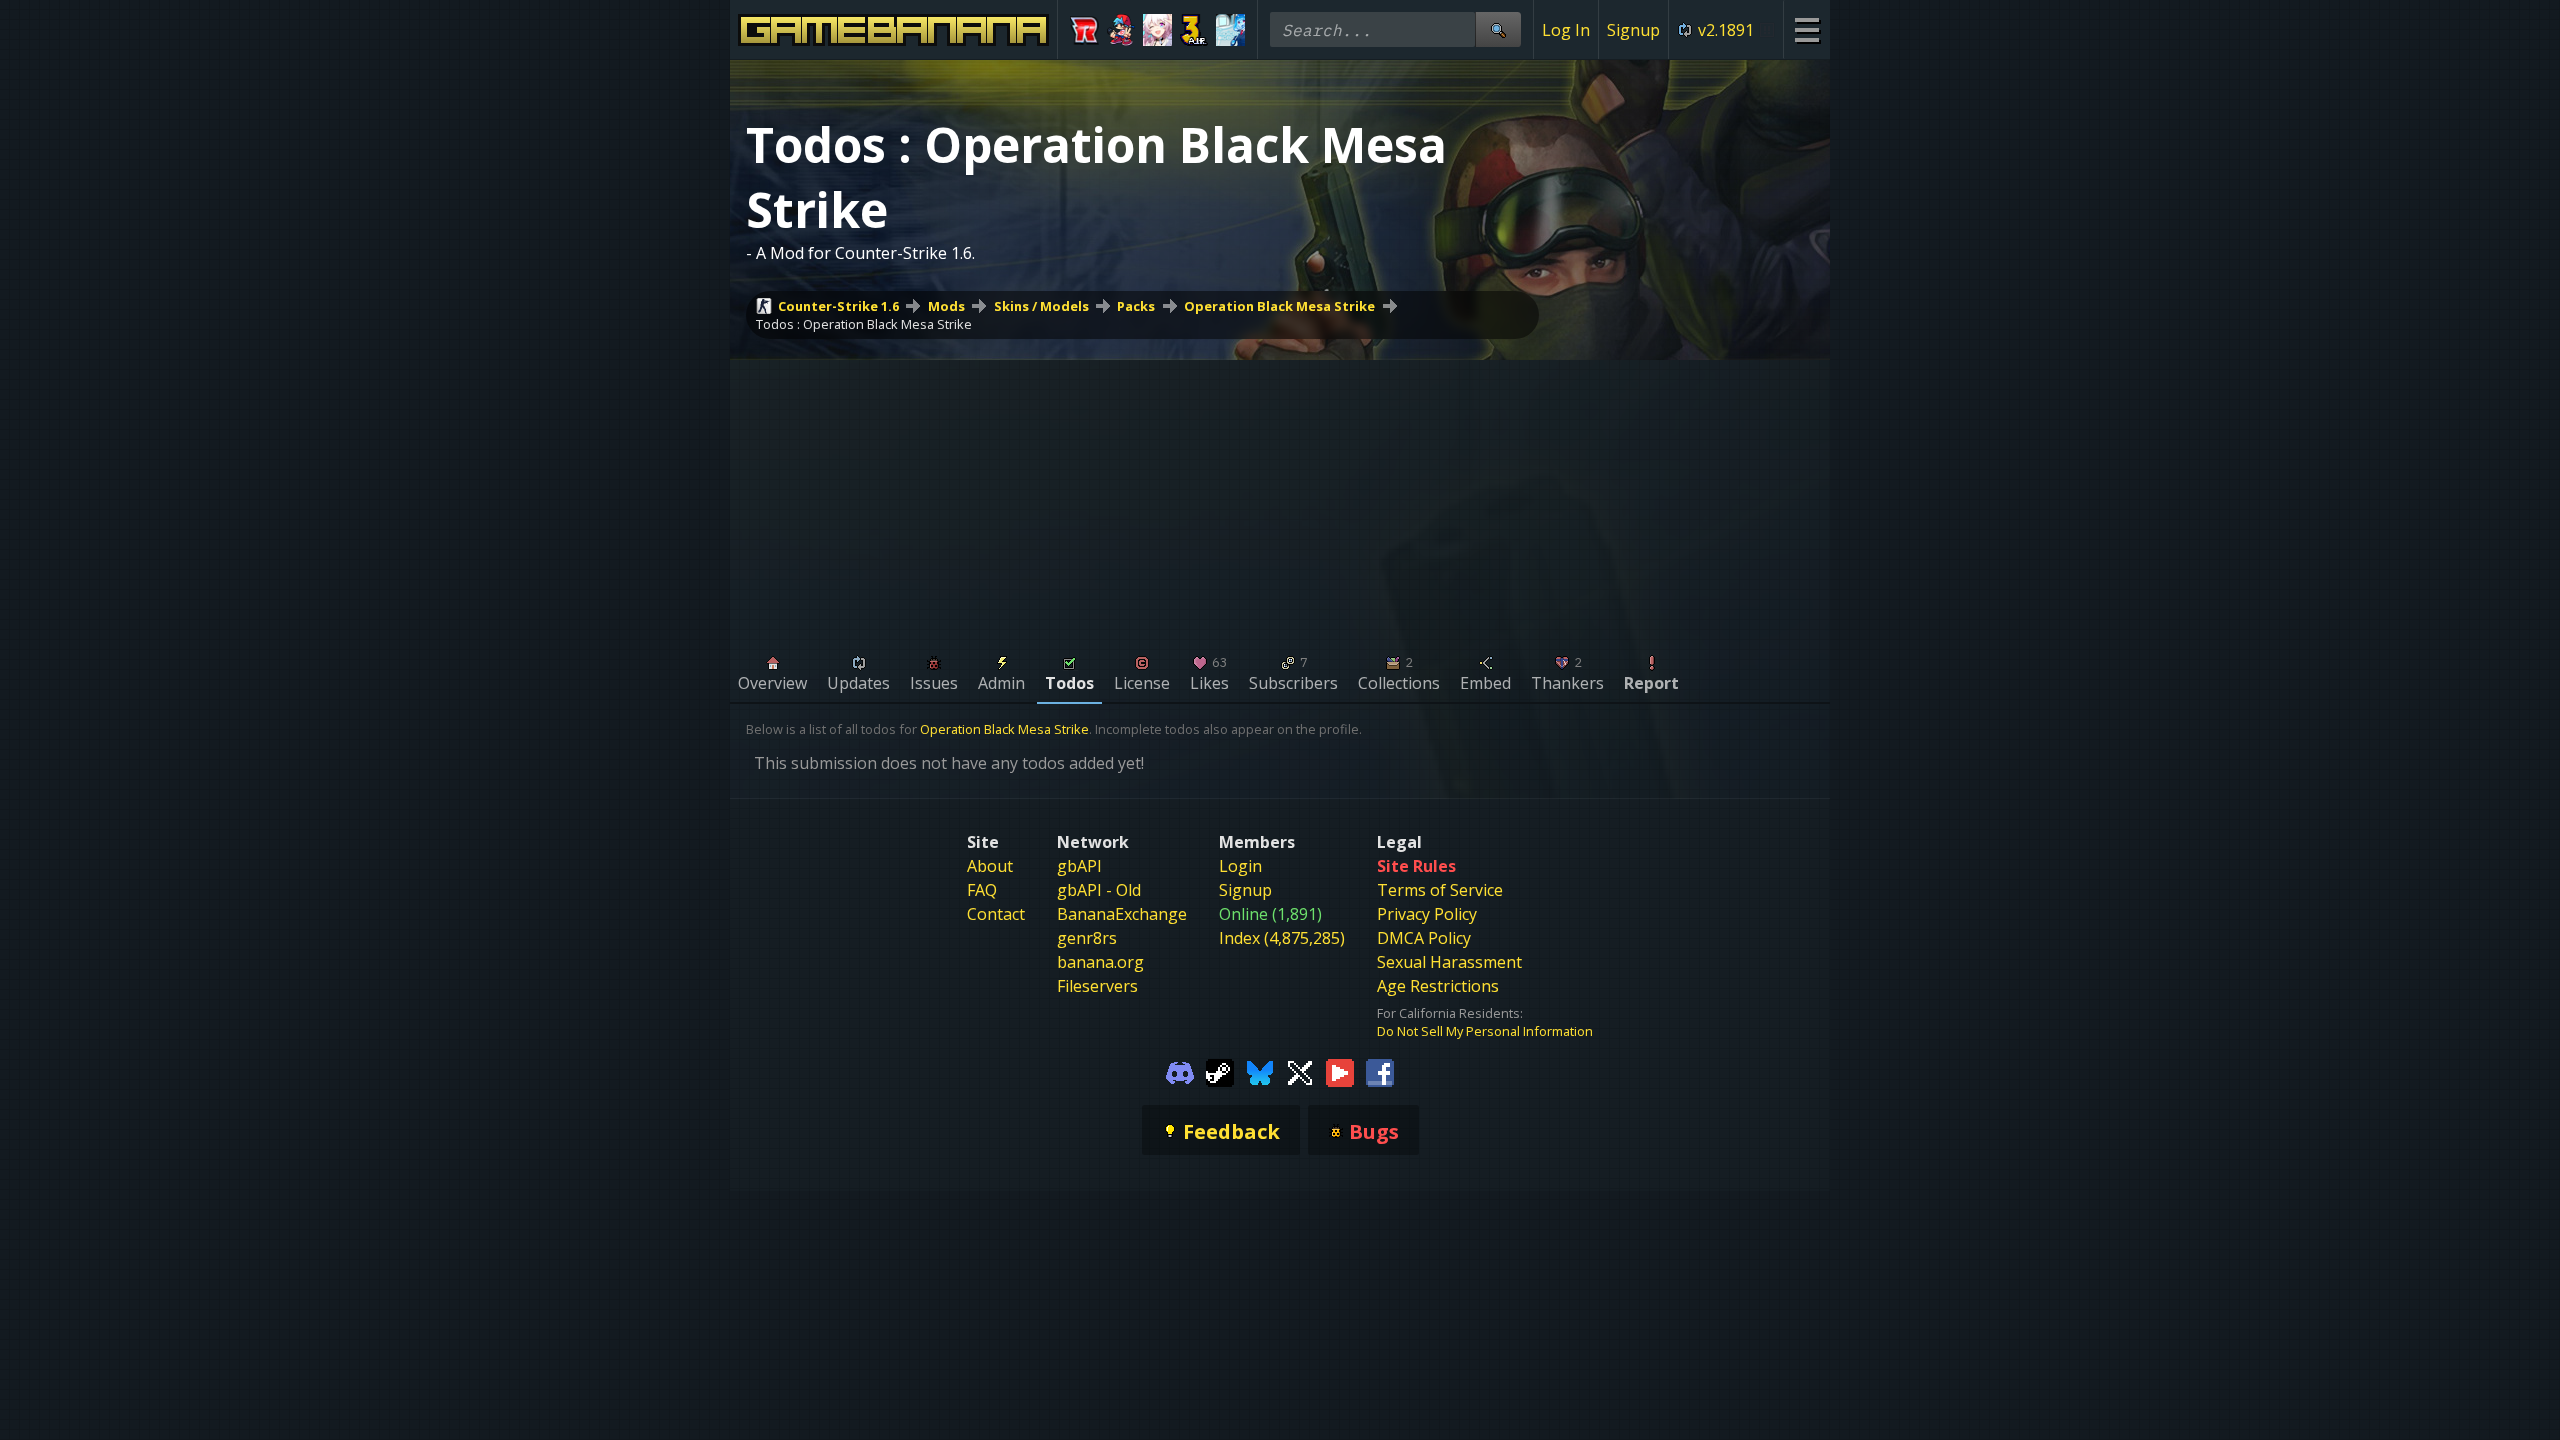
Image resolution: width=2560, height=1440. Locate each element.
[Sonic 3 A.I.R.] (1194, 30)
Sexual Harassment (1449, 962)
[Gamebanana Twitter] (1300, 1072)
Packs (1136, 306)
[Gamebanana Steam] (1220, 1072)
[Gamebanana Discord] (1180, 1072)
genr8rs (1087, 938)
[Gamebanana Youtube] (1340, 1072)
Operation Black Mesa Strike (1279, 306)
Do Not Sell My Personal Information (1485, 1031)
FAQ (982, 890)
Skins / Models (1041, 306)
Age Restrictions (1438, 986)
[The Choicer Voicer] (1230, 30)
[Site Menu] (1806, 29)
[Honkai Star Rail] (1157, 30)
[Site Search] (1498, 29)
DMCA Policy (1424, 938)
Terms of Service (1440, 890)
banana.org (1100, 962)
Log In (1566, 30)
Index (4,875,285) (1282, 938)
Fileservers (1097, 986)
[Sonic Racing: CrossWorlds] (1084, 30)
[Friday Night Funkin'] (1121, 30)
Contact (996, 914)
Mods (946, 306)
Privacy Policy (1427, 914)
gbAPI (1079, 866)
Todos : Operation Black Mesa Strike (864, 324)
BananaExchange (1122, 914)
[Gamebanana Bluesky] (1260, 1072)
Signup (1633, 30)
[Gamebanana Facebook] (1380, 1072)
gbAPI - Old (1099, 890)
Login (1240, 866)
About (990, 866)
